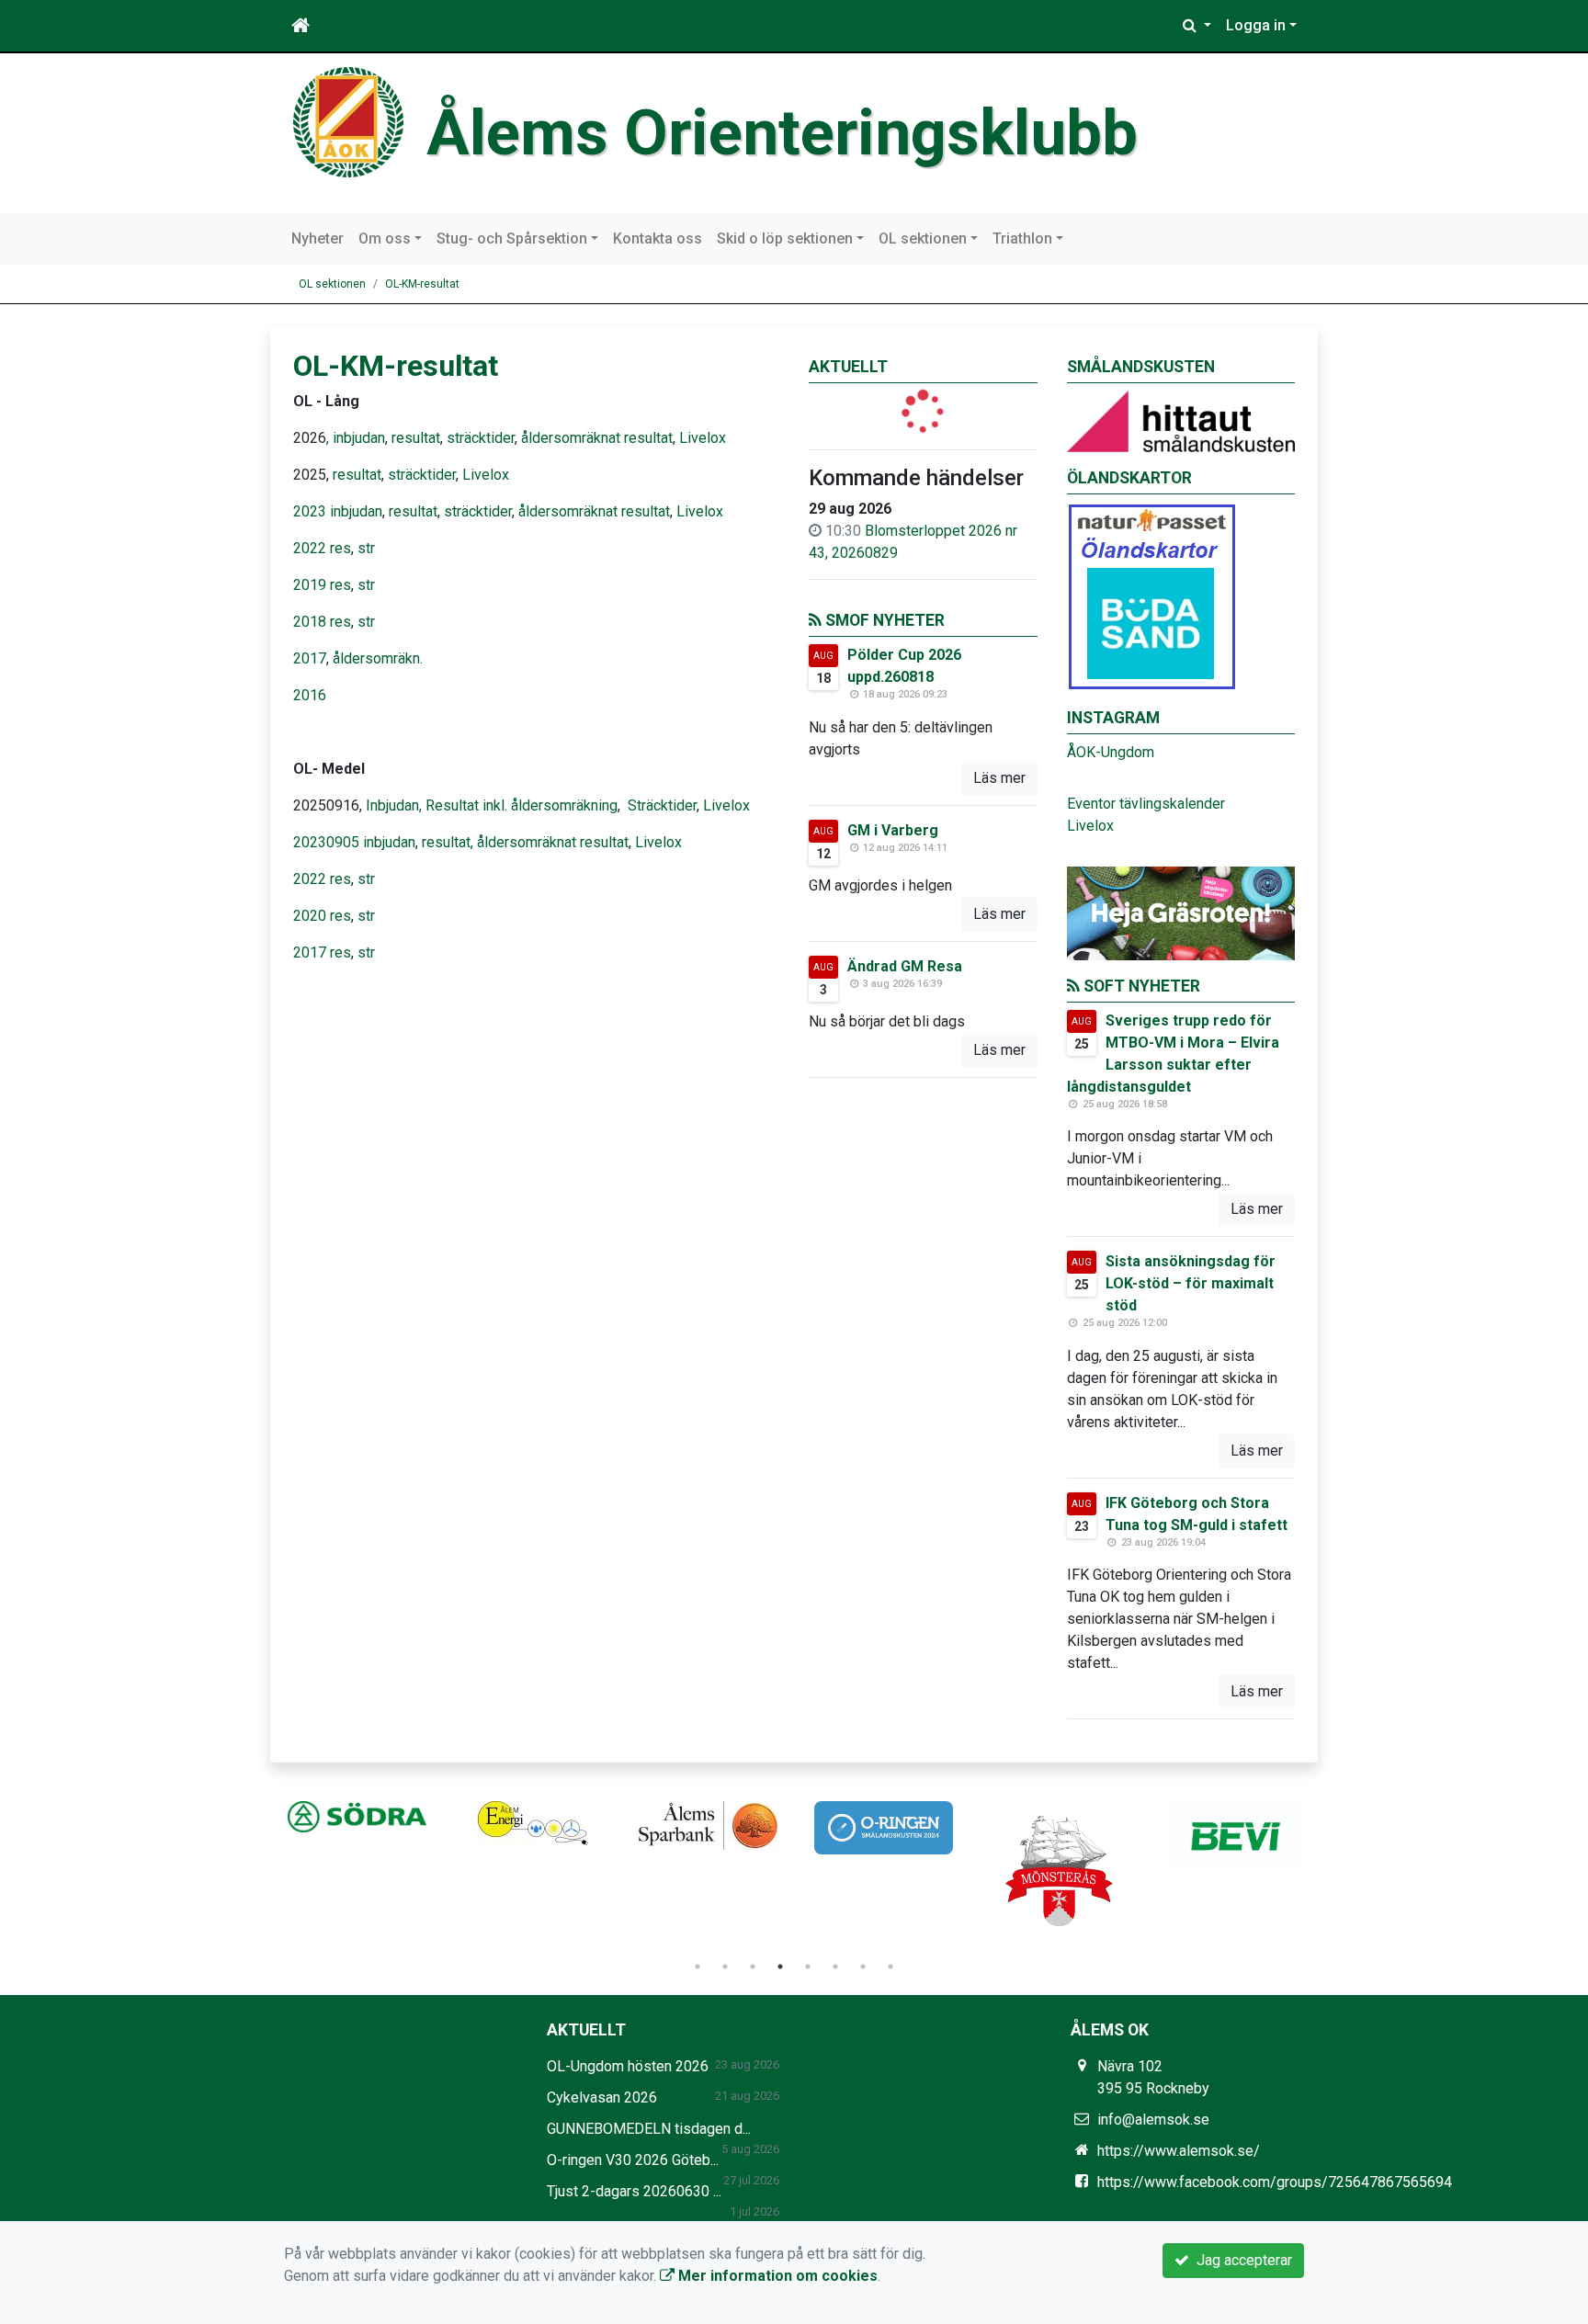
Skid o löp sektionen (785, 238)
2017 (310, 658)
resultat (416, 438)
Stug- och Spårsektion (512, 238)
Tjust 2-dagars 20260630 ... (634, 2191)
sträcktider (479, 438)
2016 (310, 695)
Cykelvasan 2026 (602, 2097)
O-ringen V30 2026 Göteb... (633, 2160)
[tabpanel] (357, 1817)
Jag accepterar (1241, 2260)
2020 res (322, 916)
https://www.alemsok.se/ (1179, 2151)
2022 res (322, 548)
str (366, 548)
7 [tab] (863, 1967)
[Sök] (1197, 26)
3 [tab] (753, 1967)
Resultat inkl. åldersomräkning (522, 805)
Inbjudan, (394, 805)
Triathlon (1022, 238)
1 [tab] (698, 1967)
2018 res (322, 622)
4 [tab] (780, 1967)
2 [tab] (725, 1967)
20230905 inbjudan (354, 842)
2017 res (322, 952)
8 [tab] (890, 1967)
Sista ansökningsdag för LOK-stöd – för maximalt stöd (1191, 1283)
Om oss (385, 238)
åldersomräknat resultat (597, 438)
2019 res (322, 585)
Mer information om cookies (776, 2276)
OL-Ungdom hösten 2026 (628, 2066)
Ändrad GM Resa (905, 966)
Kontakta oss (658, 238)
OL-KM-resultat (422, 284)
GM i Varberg (893, 830)
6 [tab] (835, 1967)
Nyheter (318, 238)
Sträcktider (662, 805)
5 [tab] (808, 1967)
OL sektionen (923, 238)
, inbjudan (356, 438)
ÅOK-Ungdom (1111, 752)
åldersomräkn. (378, 658)
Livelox (703, 438)
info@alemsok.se (1153, 2120)
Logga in (1256, 25)
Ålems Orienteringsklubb (782, 133)
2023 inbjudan (338, 511)
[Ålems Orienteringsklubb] (348, 121)
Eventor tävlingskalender (1146, 804)
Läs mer (999, 778)
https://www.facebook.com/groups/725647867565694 (1275, 2182)
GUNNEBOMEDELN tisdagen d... (649, 2129)
